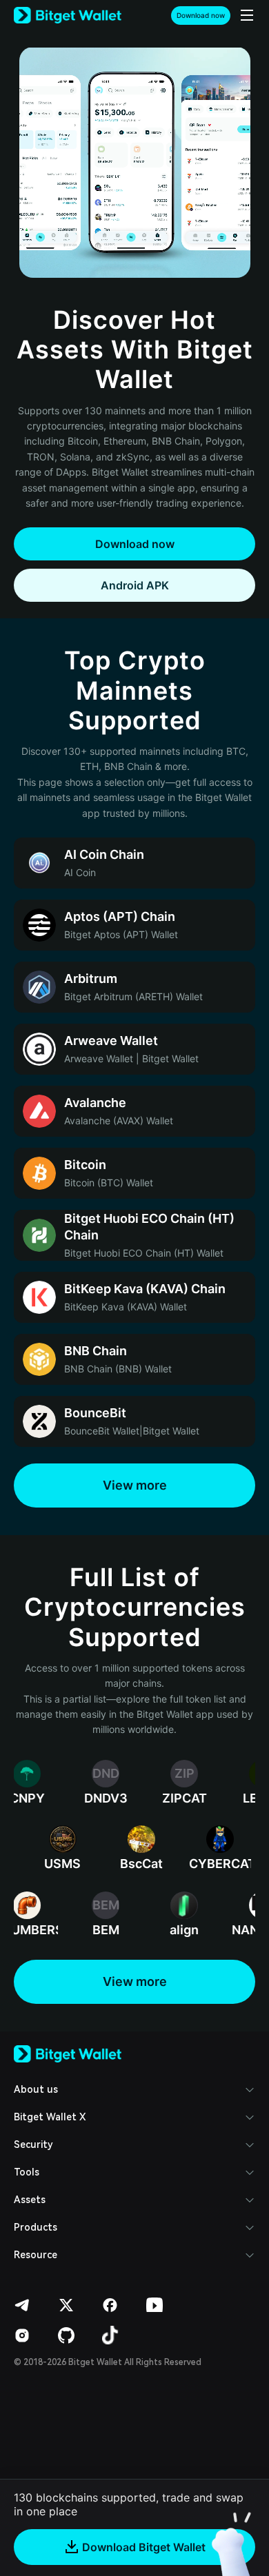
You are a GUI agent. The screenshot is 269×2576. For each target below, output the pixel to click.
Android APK (135, 585)
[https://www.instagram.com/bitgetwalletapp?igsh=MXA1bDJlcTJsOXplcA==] (22, 2335)
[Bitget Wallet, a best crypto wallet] (68, 16)
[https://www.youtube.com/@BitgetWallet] (155, 2305)
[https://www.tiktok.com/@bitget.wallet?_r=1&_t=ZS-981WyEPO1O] (110, 2335)
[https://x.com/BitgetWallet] (66, 2305)
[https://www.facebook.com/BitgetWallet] (110, 2305)
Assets (30, 2200)
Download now (201, 15)
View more (135, 1485)
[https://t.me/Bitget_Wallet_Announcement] (22, 2305)
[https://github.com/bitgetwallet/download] (66, 2335)
